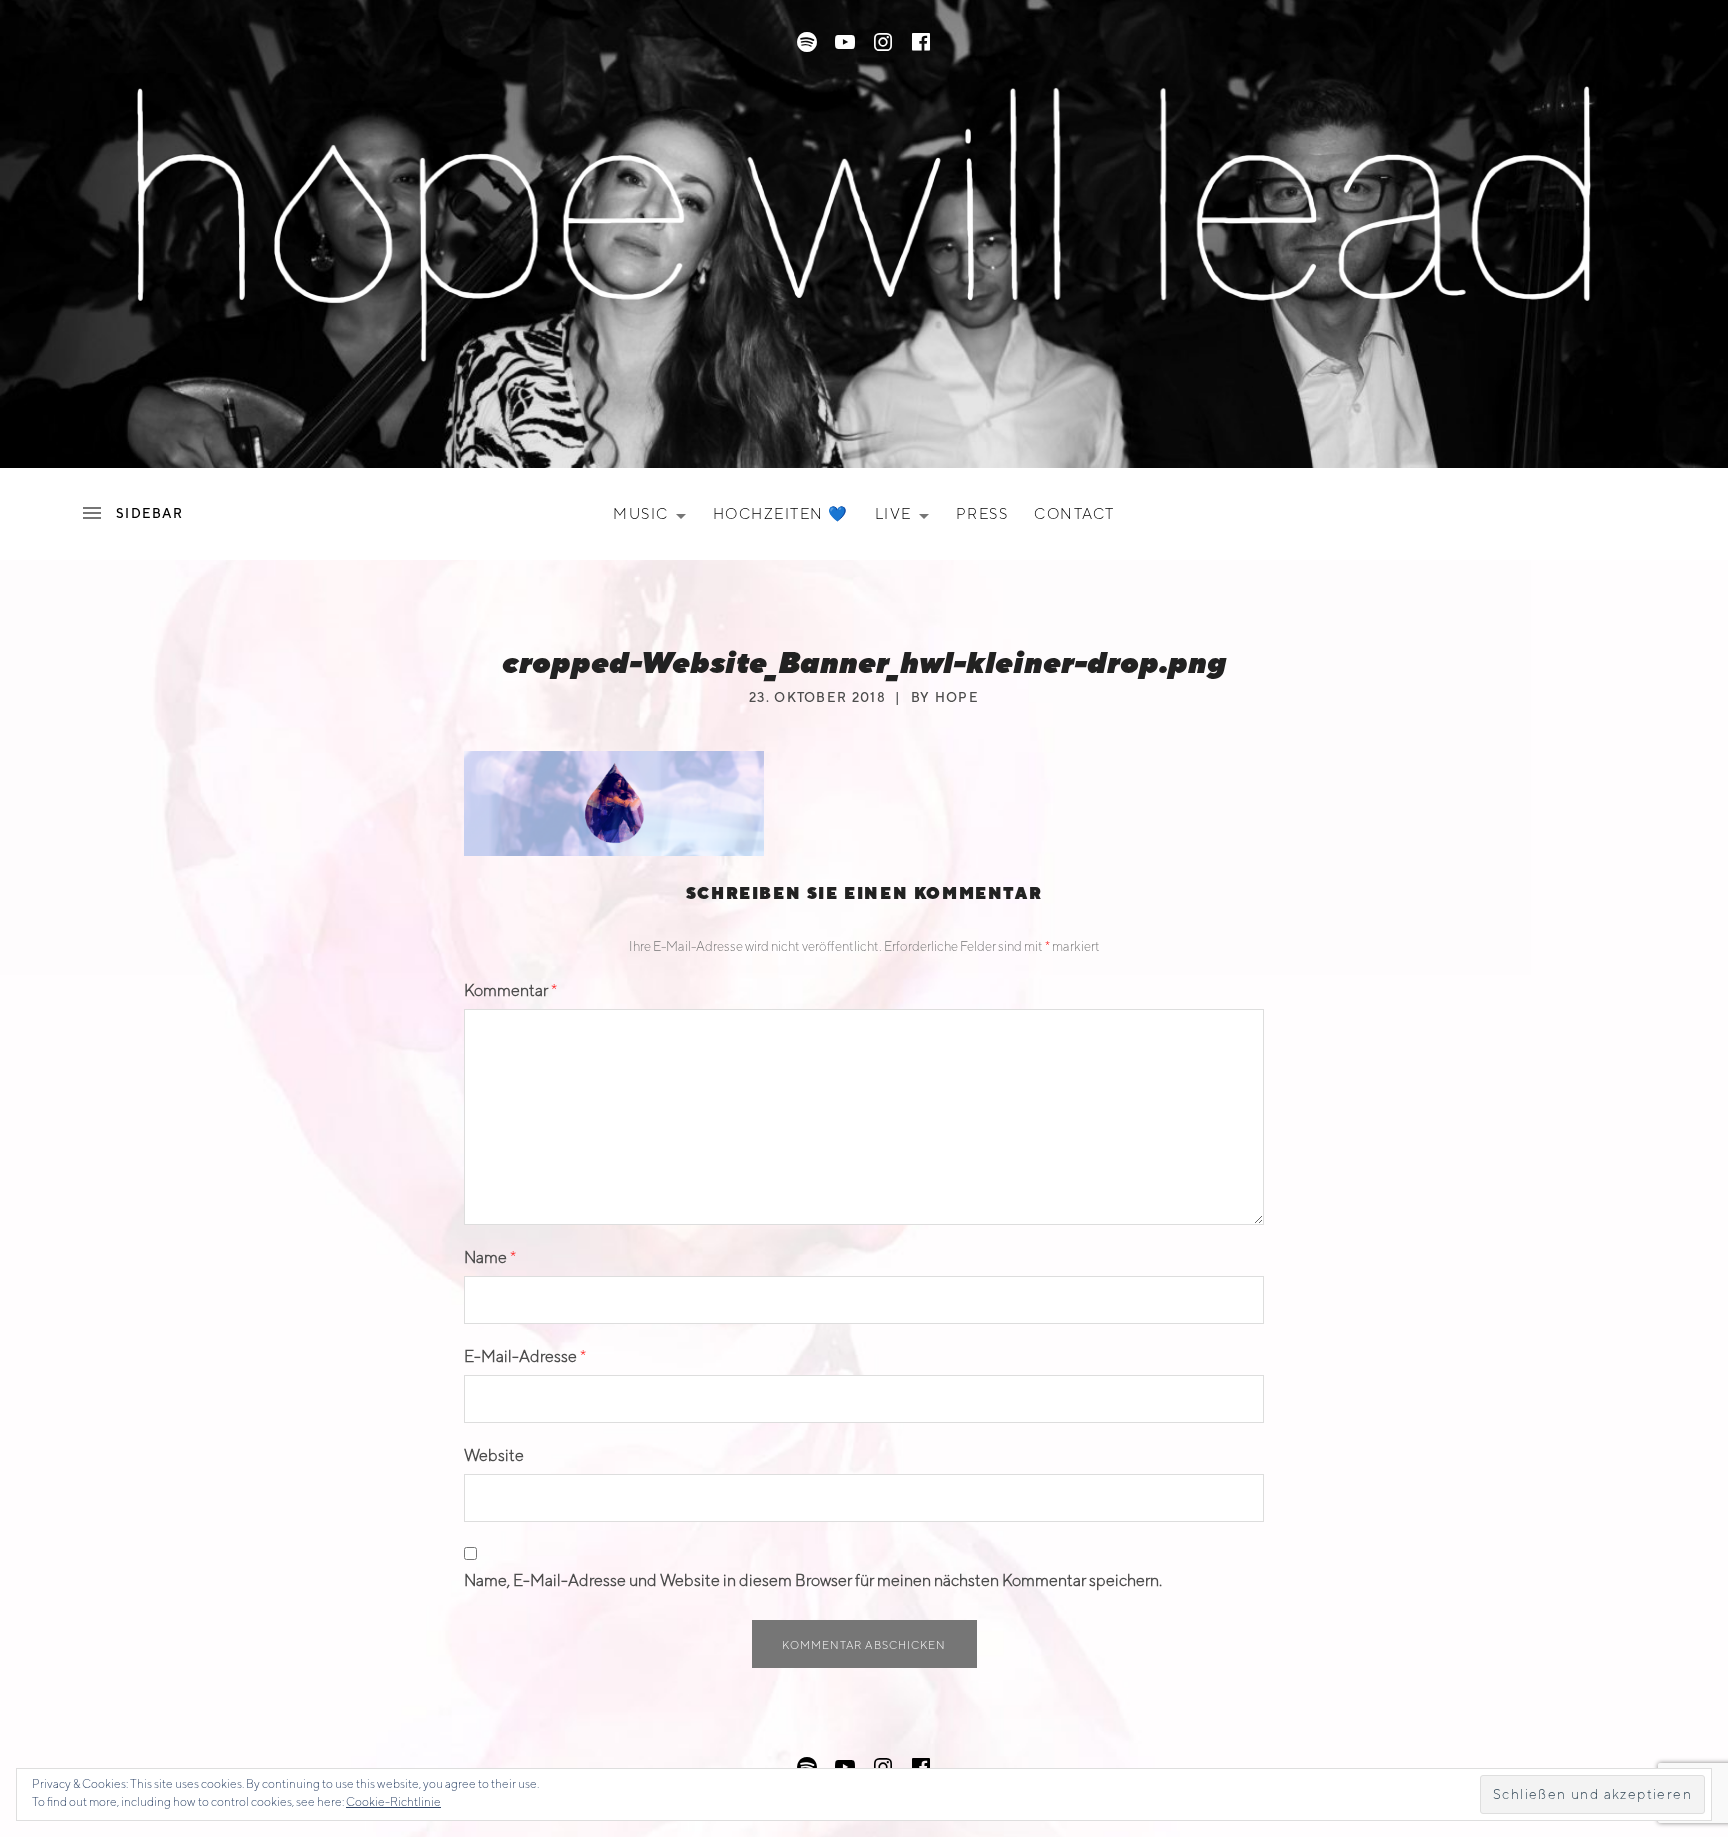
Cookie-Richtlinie (393, 1801)
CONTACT (1074, 513)
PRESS (982, 513)
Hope (957, 697)
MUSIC (655, 518)
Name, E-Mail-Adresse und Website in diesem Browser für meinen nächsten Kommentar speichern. (813, 1580)
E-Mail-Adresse (525, 1356)
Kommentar (510, 990)
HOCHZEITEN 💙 (781, 513)
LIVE (908, 518)
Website (494, 1455)
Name (490, 1257)
